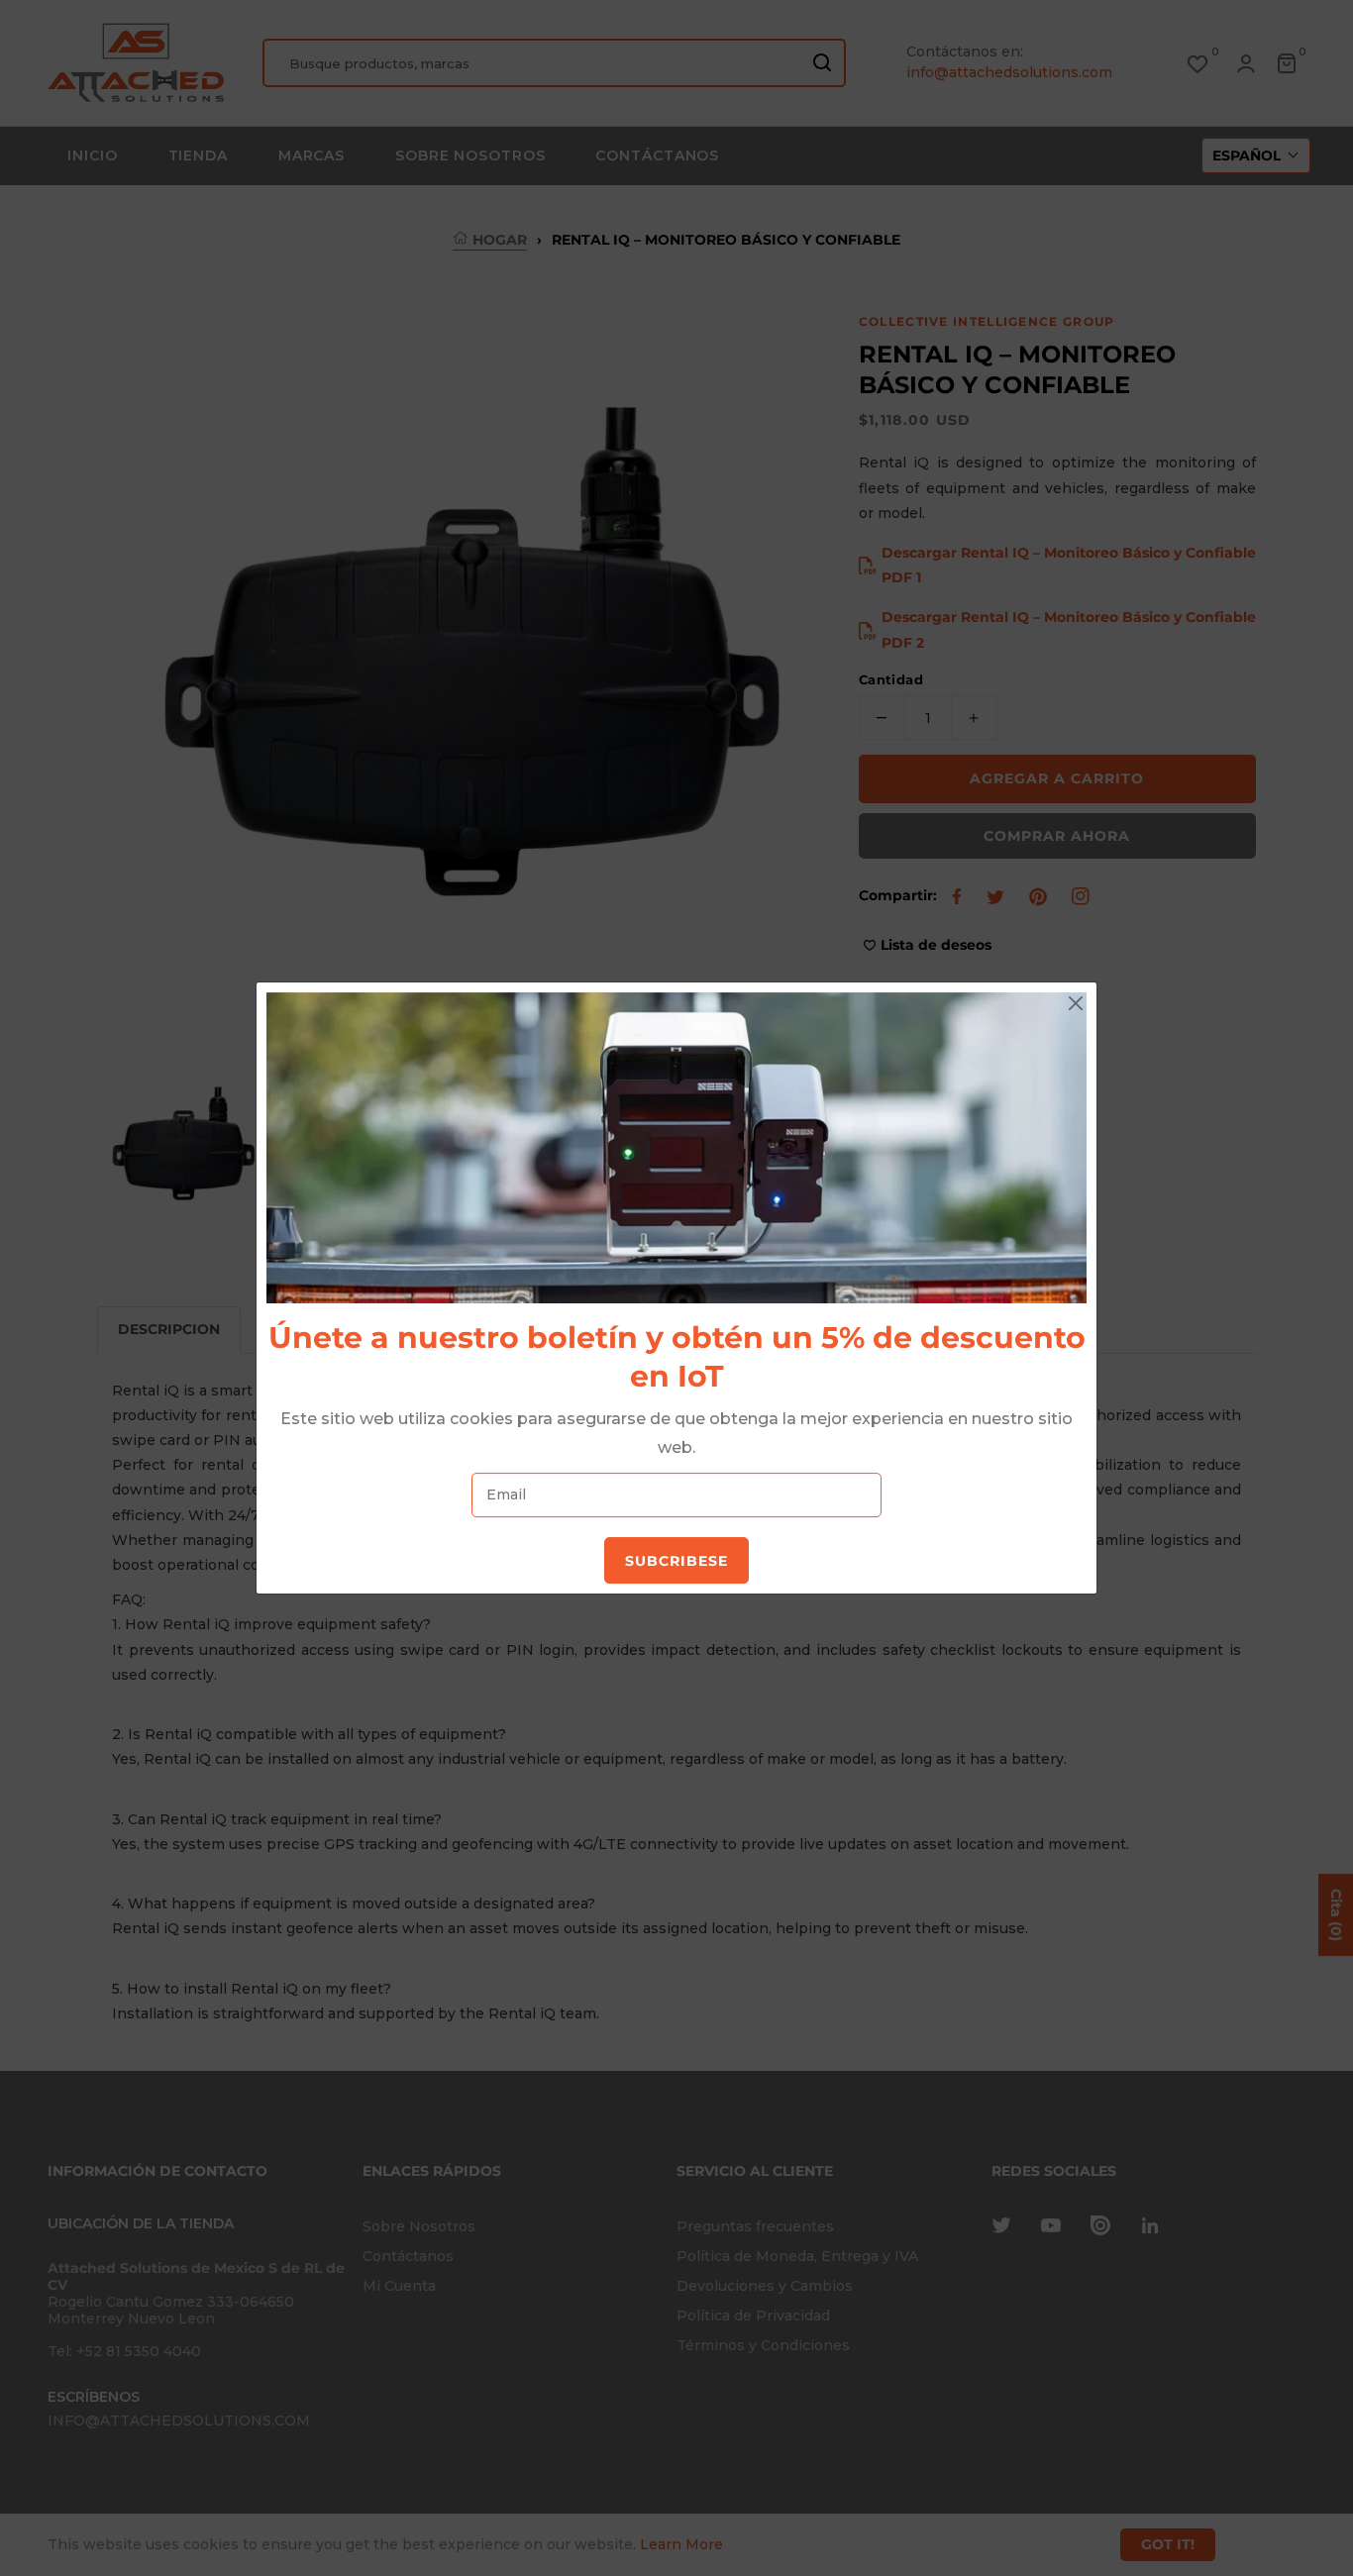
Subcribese (676, 1561)
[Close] (1076, 1003)
